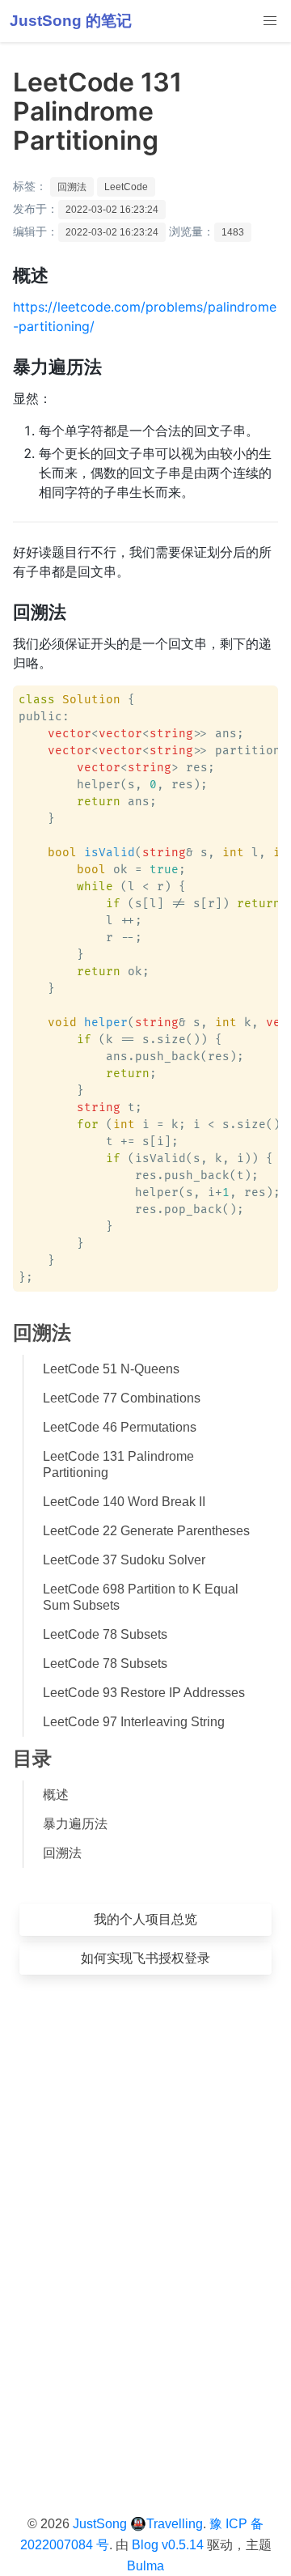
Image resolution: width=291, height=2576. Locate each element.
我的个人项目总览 (145, 1919)
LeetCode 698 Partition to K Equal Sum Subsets (141, 1597)
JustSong (100, 2524)
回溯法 (72, 187)
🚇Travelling (167, 2524)
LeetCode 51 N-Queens (111, 1369)
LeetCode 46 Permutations (120, 1427)
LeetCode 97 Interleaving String (134, 1722)
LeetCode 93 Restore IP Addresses (144, 1693)
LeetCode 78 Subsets (105, 1634)
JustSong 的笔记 (71, 21)
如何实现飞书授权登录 (145, 1958)
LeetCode (126, 187)
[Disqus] (145, 2220)
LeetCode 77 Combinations (122, 1398)
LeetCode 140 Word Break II (124, 1502)
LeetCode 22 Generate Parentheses (146, 1531)
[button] (270, 21)
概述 (56, 1795)
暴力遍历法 (75, 1824)
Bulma (145, 2566)
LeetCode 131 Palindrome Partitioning (118, 1464)
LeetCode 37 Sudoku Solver (124, 1560)
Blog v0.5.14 (168, 2545)
